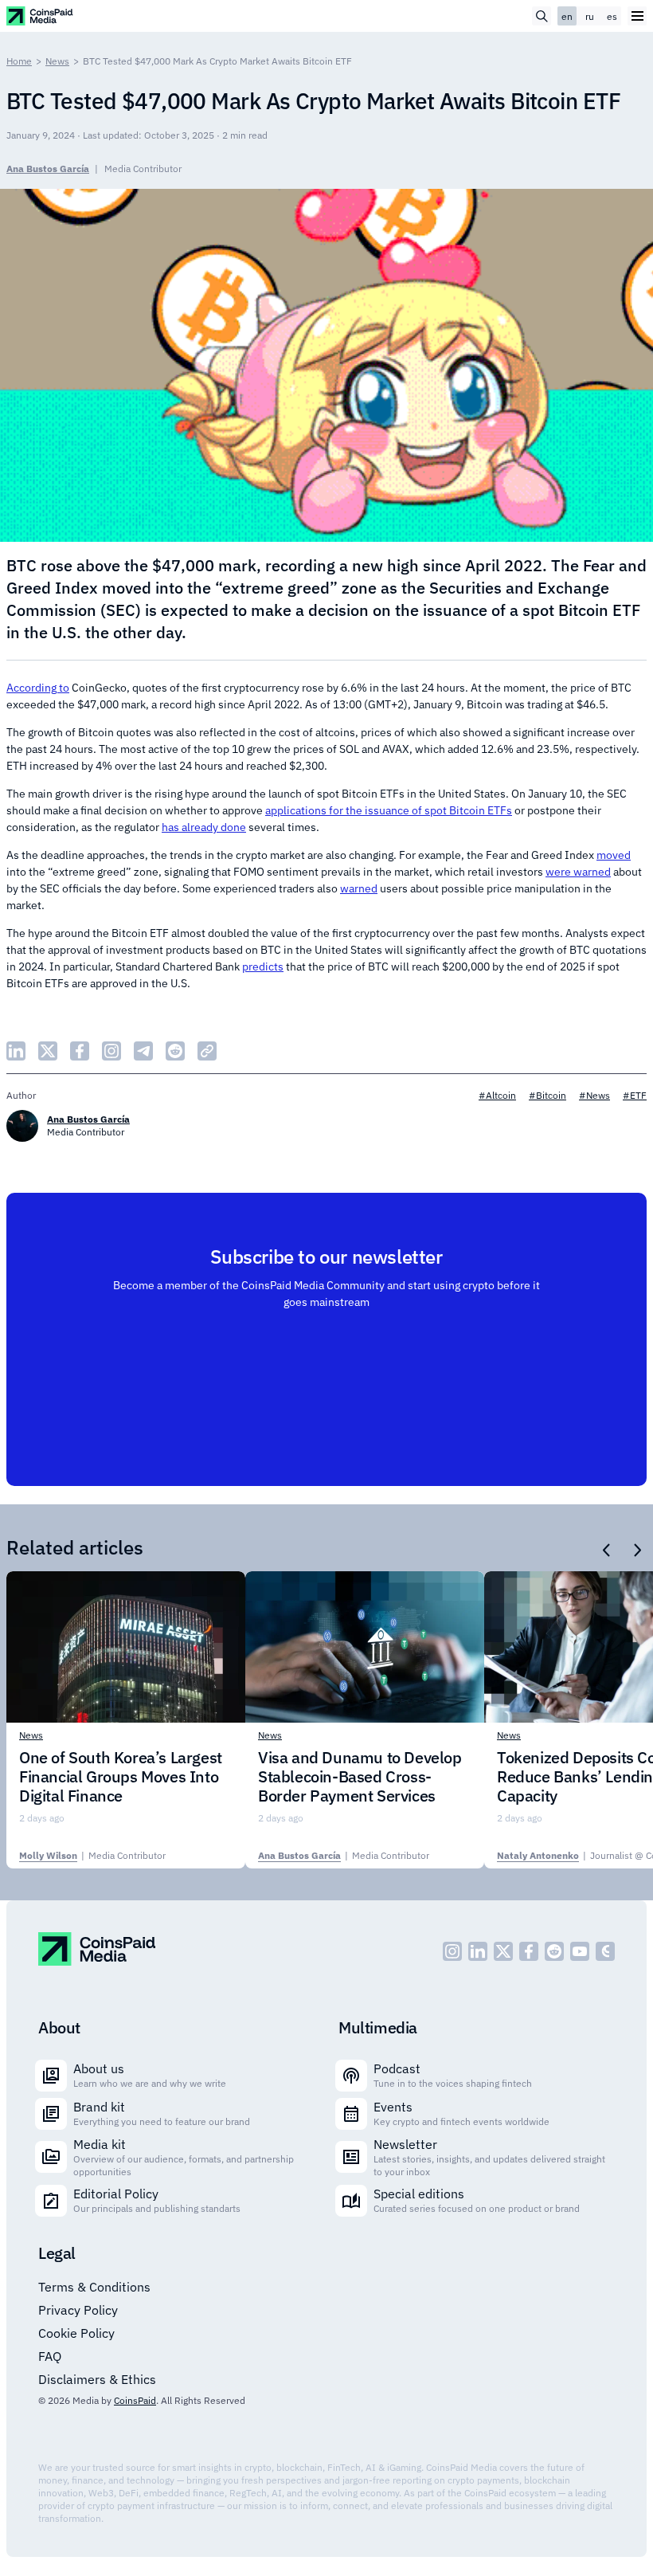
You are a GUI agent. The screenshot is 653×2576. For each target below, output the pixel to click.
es (612, 16)
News (57, 61)
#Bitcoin (547, 1095)
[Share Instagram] (111, 1051)
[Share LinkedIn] (16, 1051)
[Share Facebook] (80, 1051)
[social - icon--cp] (605, 1951)
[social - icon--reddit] (554, 1951)
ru (590, 16)
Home (19, 61)
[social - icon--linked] (478, 1951)
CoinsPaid (135, 2400)
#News (594, 1095)
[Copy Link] (207, 1051)
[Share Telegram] (143, 1051)
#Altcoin (497, 1095)
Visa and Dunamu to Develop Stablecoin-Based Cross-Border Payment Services (360, 1777)
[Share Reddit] (175, 1051)
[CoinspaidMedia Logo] (40, 16)
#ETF (635, 1095)
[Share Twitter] (48, 1051)
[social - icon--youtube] (580, 1951)
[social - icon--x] (503, 1951)
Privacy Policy (78, 2310)
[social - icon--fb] (529, 1951)
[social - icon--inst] (452, 1951)
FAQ (50, 2356)
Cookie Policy (76, 2333)
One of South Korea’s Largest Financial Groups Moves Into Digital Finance (121, 1777)
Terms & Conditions (94, 2287)
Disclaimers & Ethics (97, 2379)
